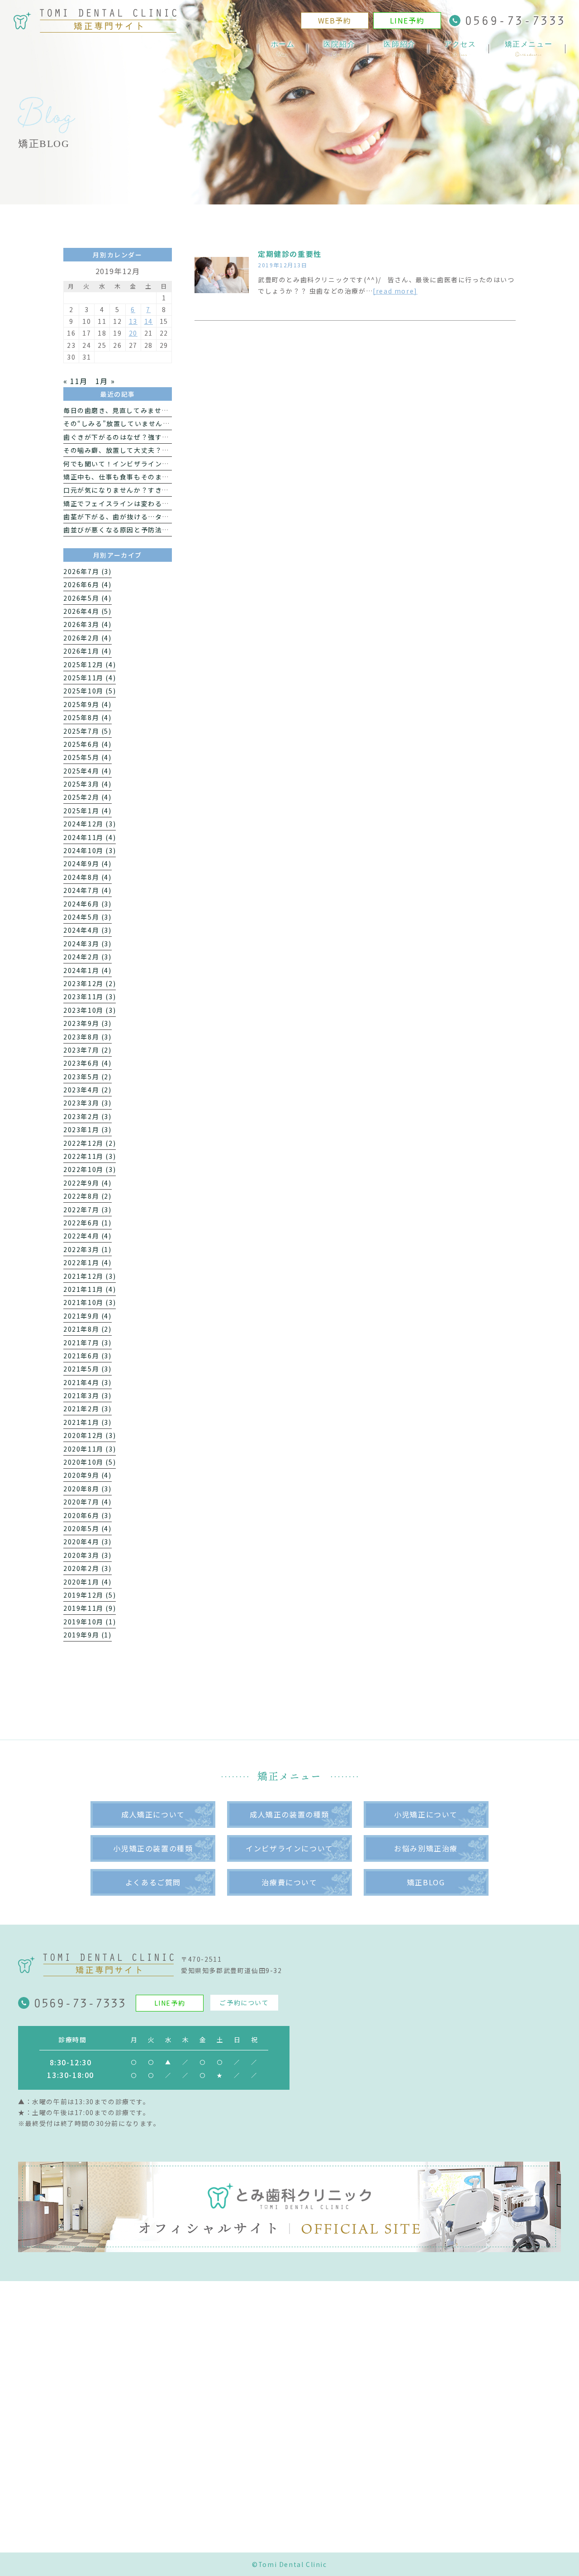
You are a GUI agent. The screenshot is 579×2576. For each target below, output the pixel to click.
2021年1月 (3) (88, 1422)
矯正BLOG (426, 1882)
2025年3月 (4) (88, 784)
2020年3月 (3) (88, 1555)
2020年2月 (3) (88, 1568)
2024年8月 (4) (88, 877)
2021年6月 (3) (88, 1356)
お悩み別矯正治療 (426, 1848)
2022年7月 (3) (88, 1210)
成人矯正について (153, 1814)
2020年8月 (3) (88, 1489)
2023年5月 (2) (88, 1077)
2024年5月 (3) (88, 917)
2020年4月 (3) (88, 1542)
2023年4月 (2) (88, 1090)
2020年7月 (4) (88, 1502)
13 (133, 321)
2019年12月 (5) (90, 1595)
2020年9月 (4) (88, 1475)
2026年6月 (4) (88, 584)
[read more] (395, 291)
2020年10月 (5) (90, 1462)
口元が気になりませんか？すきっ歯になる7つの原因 (146, 490)
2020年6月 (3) (88, 1515)
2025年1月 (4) (88, 811)
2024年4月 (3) (88, 930)
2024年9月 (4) (88, 863)
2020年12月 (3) (90, 1435)
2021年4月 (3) (88, 1382)
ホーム (283, 49)
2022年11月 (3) (90, 1156)
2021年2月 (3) (88, 1409)
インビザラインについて (289, 1848)
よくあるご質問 (153, 1882)
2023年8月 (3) (88, 1037)
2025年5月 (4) (88, 757)
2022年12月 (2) (90, 1143)
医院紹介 (339, 49)
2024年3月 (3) (88, 944)
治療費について (289, 1882)
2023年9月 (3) (88, 1023)
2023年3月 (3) (88, 1103)
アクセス (460, 49)
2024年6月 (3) (88, 904)
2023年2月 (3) (88, 1116)
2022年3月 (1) (88, 1249)
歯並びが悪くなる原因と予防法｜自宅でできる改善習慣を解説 (162, 530)
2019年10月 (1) (90, 1622)
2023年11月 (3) (90, 996)
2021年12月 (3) (90, 1276)
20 (133, 333)
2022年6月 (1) (88, 1223)
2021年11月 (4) (90, 1289)
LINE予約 (407, 20)
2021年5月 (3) (88, 1369)
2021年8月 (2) (88, 1329)
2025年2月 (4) (88, 797)
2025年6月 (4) (88, 744)
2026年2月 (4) (88, 638)
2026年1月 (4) (88, 651)
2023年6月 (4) (88, 1063)
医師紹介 (399, 49)
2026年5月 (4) (88, 598)
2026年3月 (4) (88, 624)
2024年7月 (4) (88, 890)
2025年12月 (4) (90, 664)
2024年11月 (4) (90, 837)
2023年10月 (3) (90, 1010)
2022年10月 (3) (90, 1169)
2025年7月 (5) (88, 731)
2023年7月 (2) (88, 1050)
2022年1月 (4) (88, 1262)
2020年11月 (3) (90, 1449)
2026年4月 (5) (88, 611)
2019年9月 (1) (88, 1635)
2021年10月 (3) (90, 1302)
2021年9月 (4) (88, 1316)
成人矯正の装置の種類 (289, 1814)
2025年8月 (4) (88, 717)
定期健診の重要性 (290, 254)
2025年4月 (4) (88, 771)
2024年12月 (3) (90, 824)
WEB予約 (335, 20)
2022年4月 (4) (88, 1236)
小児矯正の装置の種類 (153, 1848)
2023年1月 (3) (88, 1129)
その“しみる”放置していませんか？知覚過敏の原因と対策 (155, 423)
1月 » (105, 381)
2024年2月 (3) (88, 957)
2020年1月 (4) (88, 1582)
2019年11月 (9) (90, 1608)
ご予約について (244, 2002)
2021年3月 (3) (88, 1395)
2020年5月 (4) (88, 1528)
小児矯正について (426, 1814)
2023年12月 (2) (90, 983)
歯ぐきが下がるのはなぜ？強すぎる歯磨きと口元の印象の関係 (162, 437)
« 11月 (76, 381)
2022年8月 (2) (88, 1196)
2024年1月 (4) (88, 970)
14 (149, 321)
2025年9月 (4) (88, 704)
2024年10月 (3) (90, 850)
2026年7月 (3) (88, 571)
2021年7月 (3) (88, 1343)
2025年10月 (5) (90, 691)
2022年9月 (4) (88, 1183)
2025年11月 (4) (90, 678)
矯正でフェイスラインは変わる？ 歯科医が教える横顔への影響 (163, 503)
